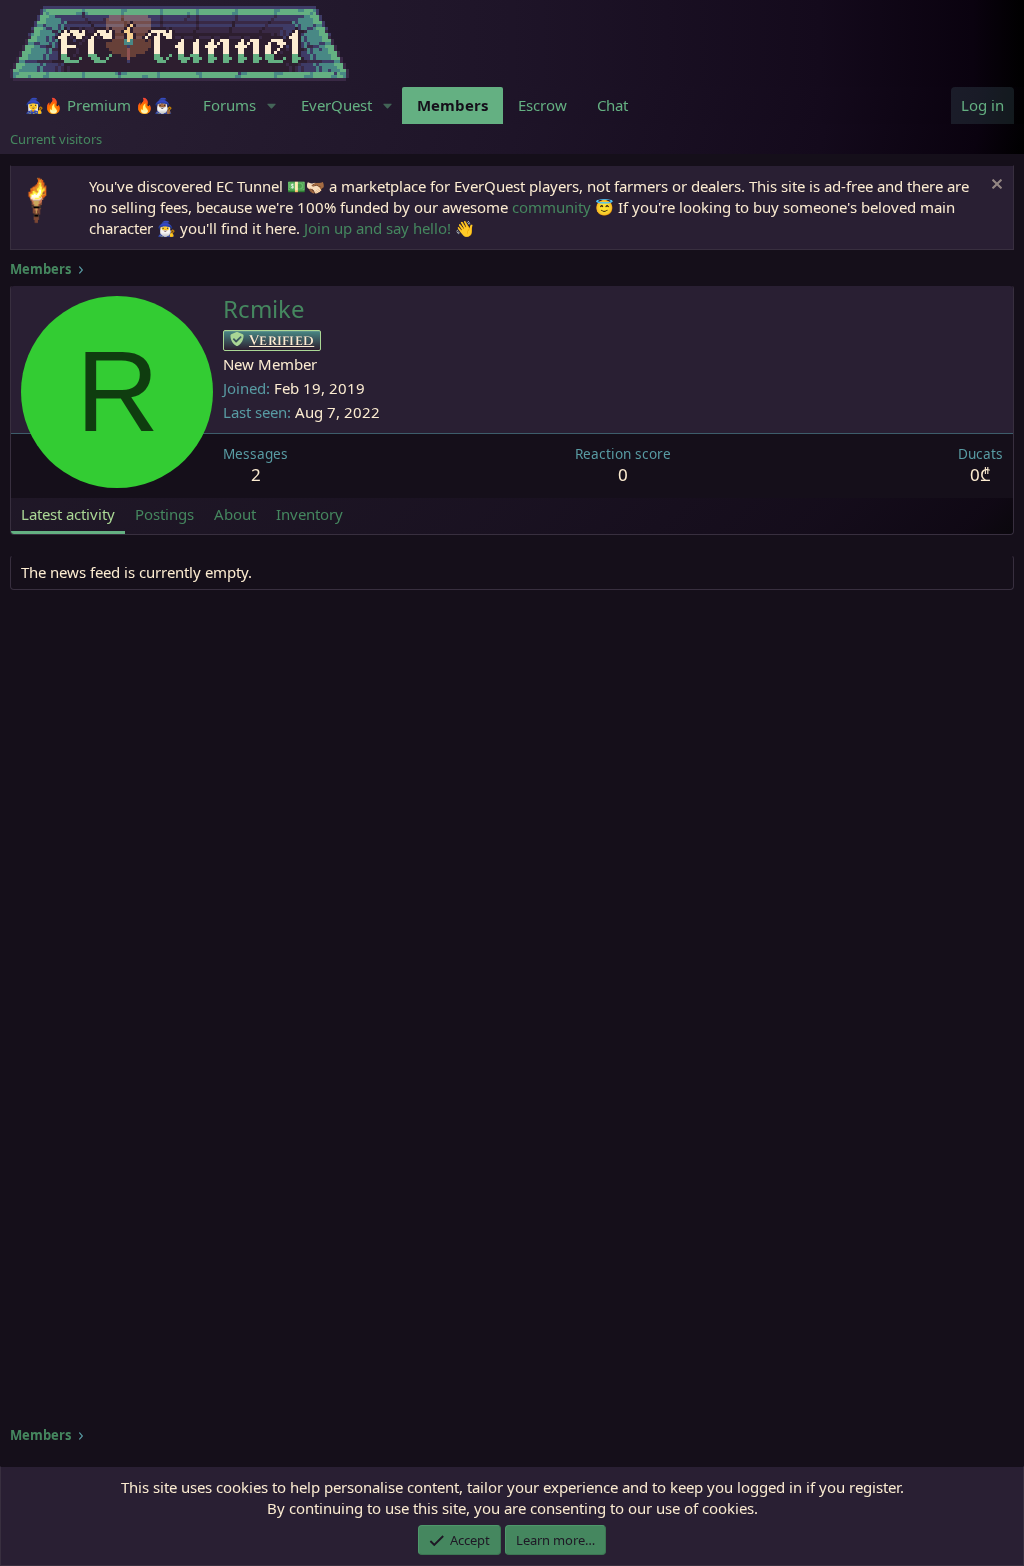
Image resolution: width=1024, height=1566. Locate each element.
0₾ (980, 474)
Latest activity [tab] (68, 514)
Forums (229, 105)
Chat (612, 105)
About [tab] (235, 514)
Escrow (542, 105)
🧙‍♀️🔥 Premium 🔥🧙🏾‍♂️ (99, 105)
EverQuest (336, 105)
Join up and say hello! (377, 228)
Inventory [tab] (309, 514)
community (551, 207)
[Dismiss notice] (994, 186)
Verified (281, 340)
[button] (272, 105)
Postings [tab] (164, 514)
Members (452, 105)
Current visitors (56, 139)
